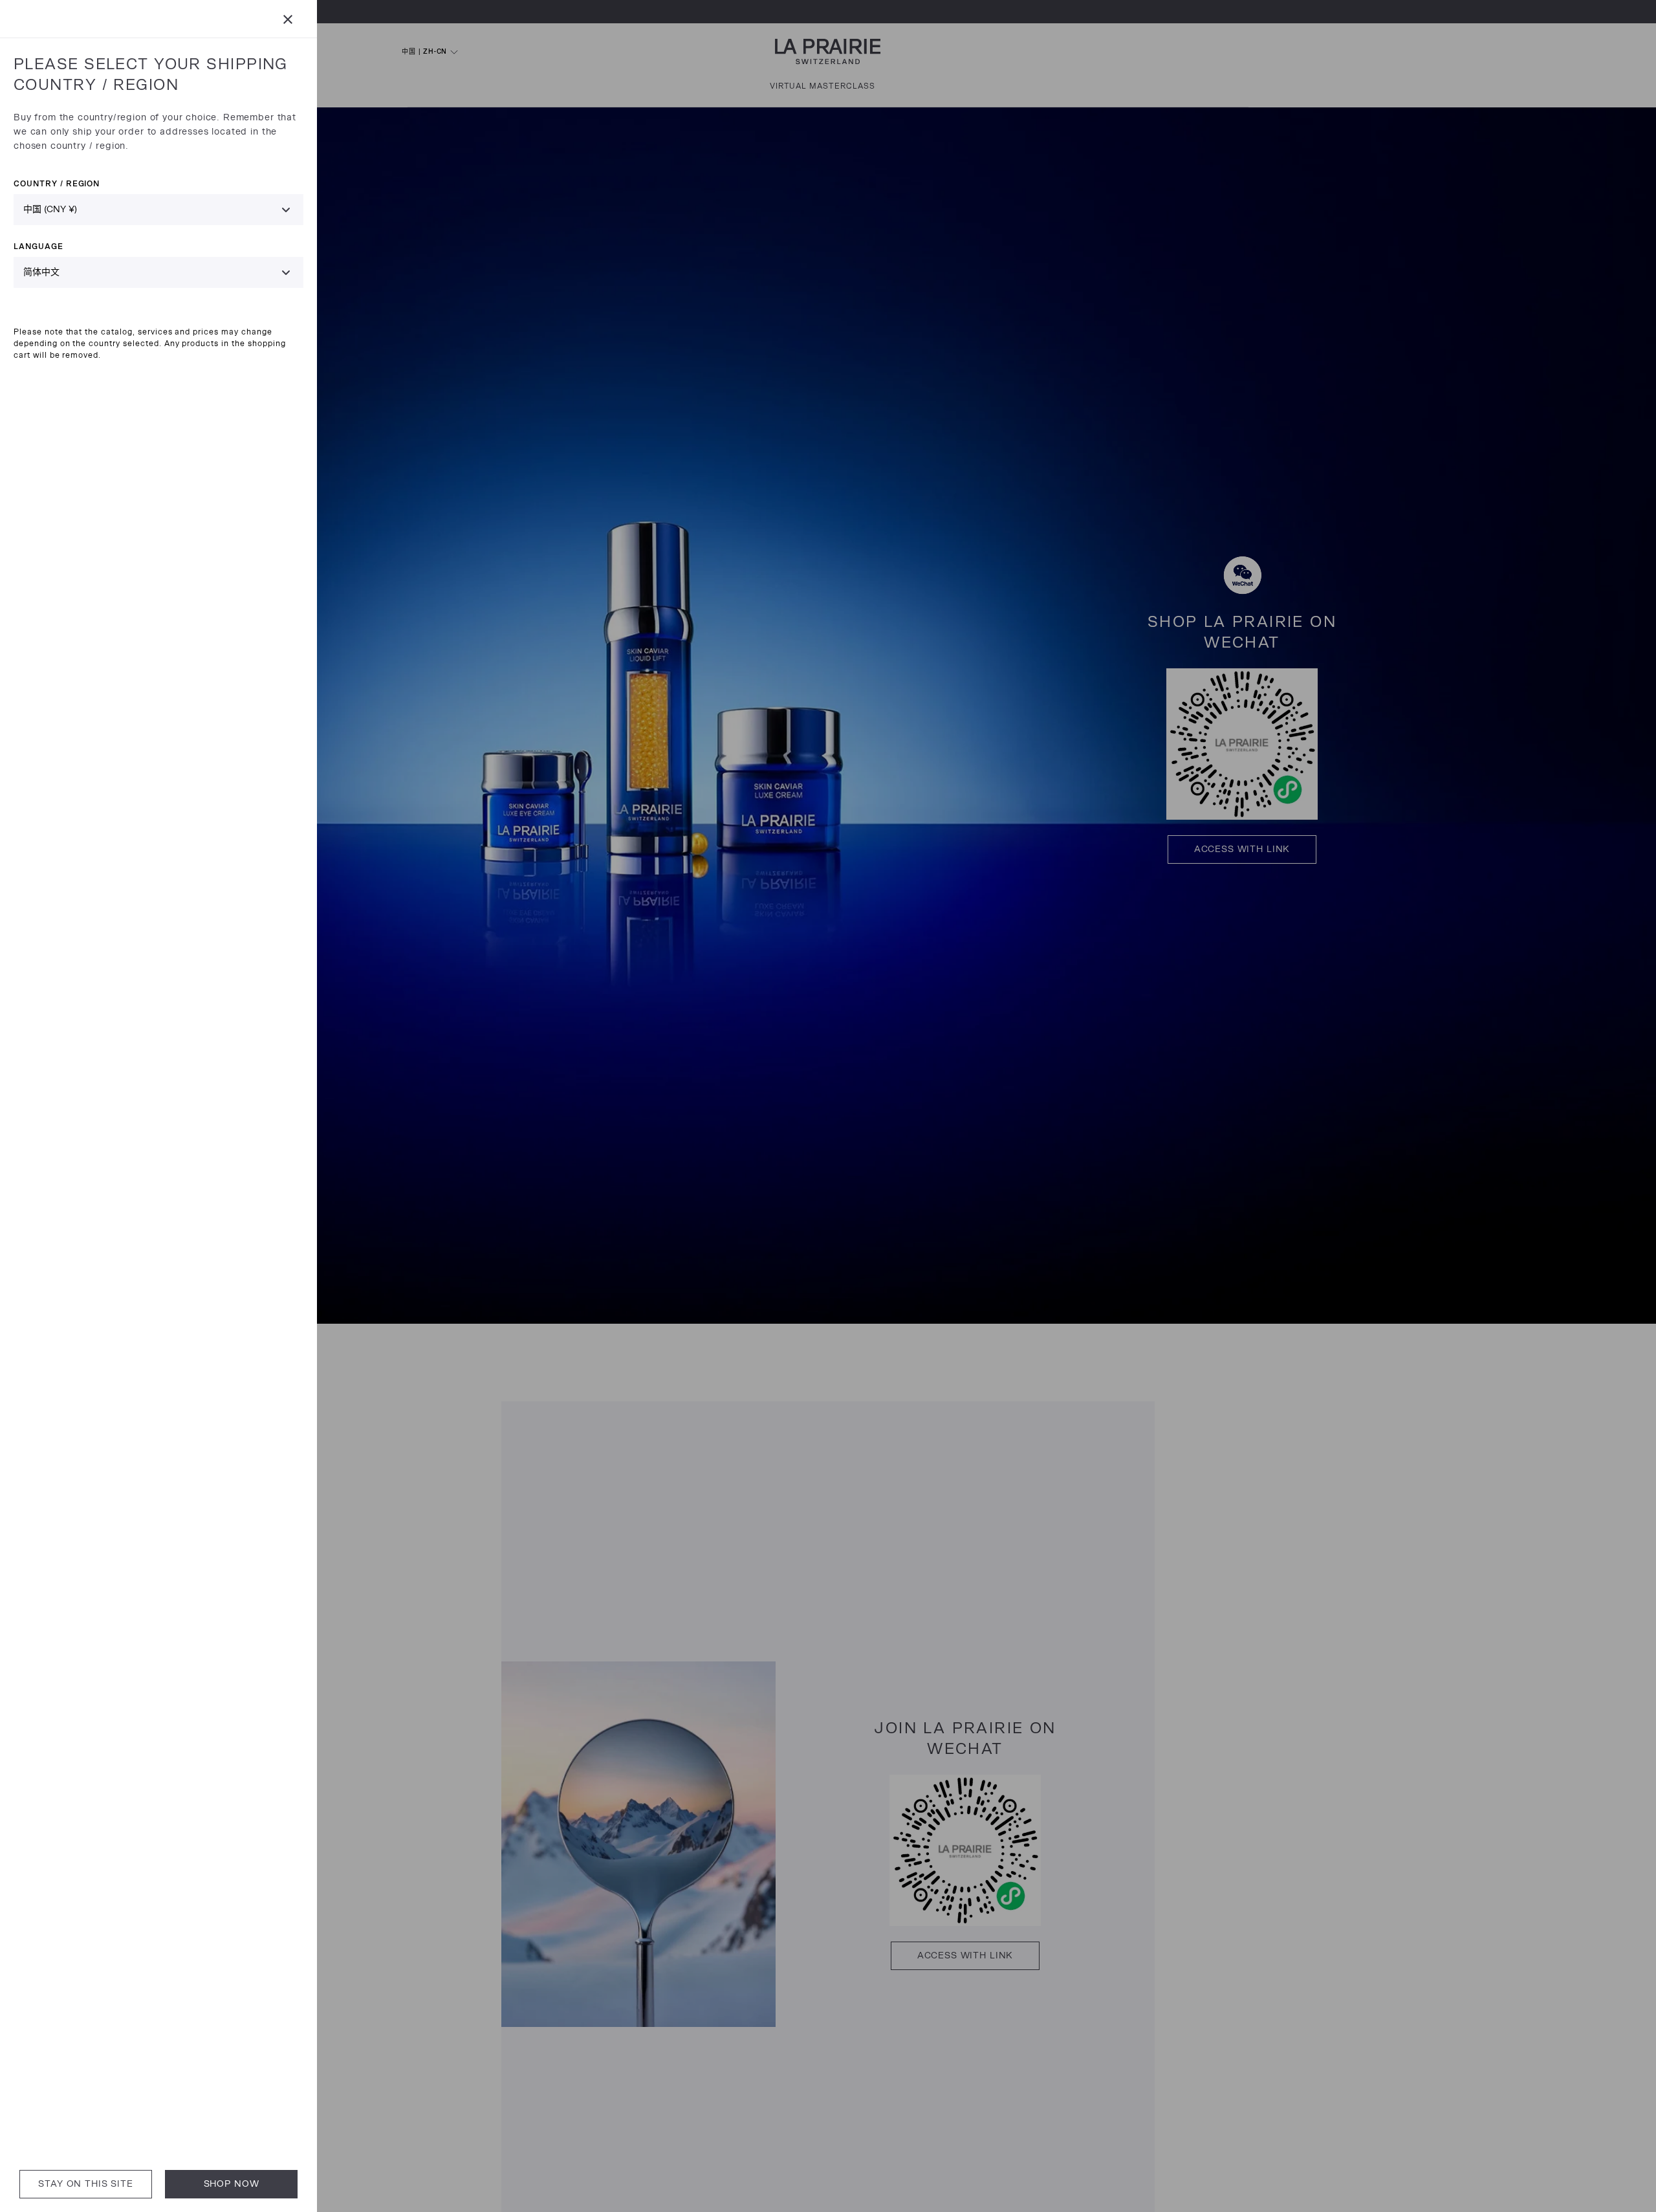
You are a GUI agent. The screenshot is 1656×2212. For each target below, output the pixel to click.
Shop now (232, 2184)
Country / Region (57, 183)
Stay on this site (85, 2184)
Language (38, 246)
